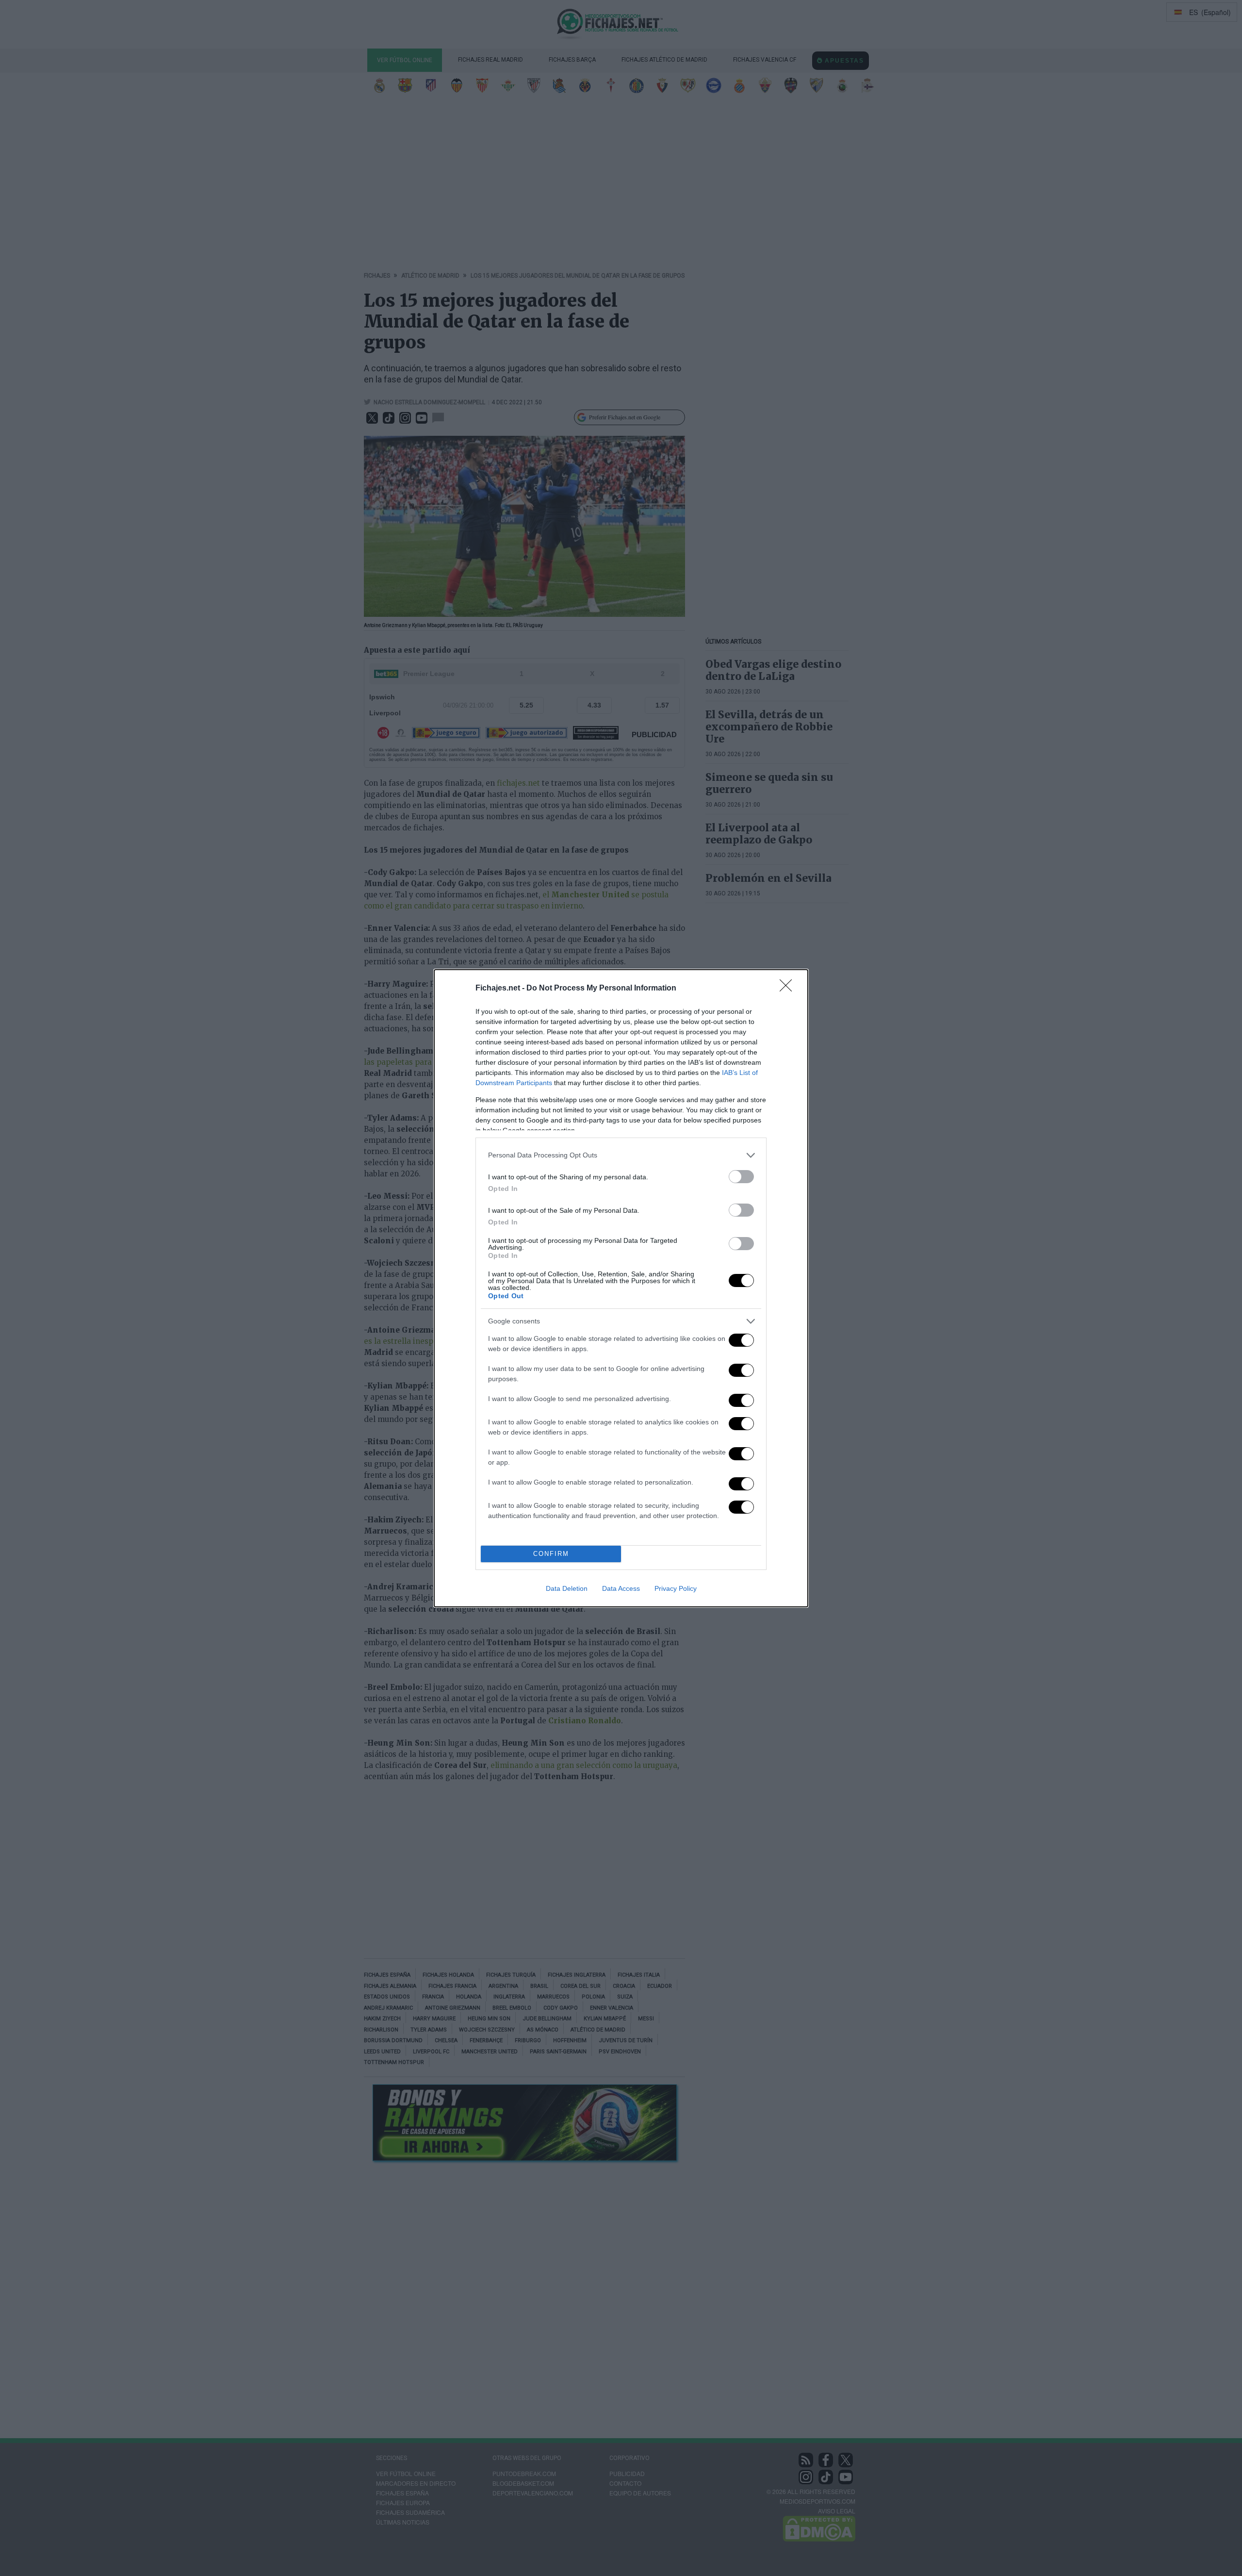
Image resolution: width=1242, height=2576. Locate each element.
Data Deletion (567, 1588)
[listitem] (621, 1155)
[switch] (741, 1177)
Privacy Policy (676, 1588)
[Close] (789, 989)
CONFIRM (551, 1554)
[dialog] (621, 1288)
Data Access (621, 1588)
